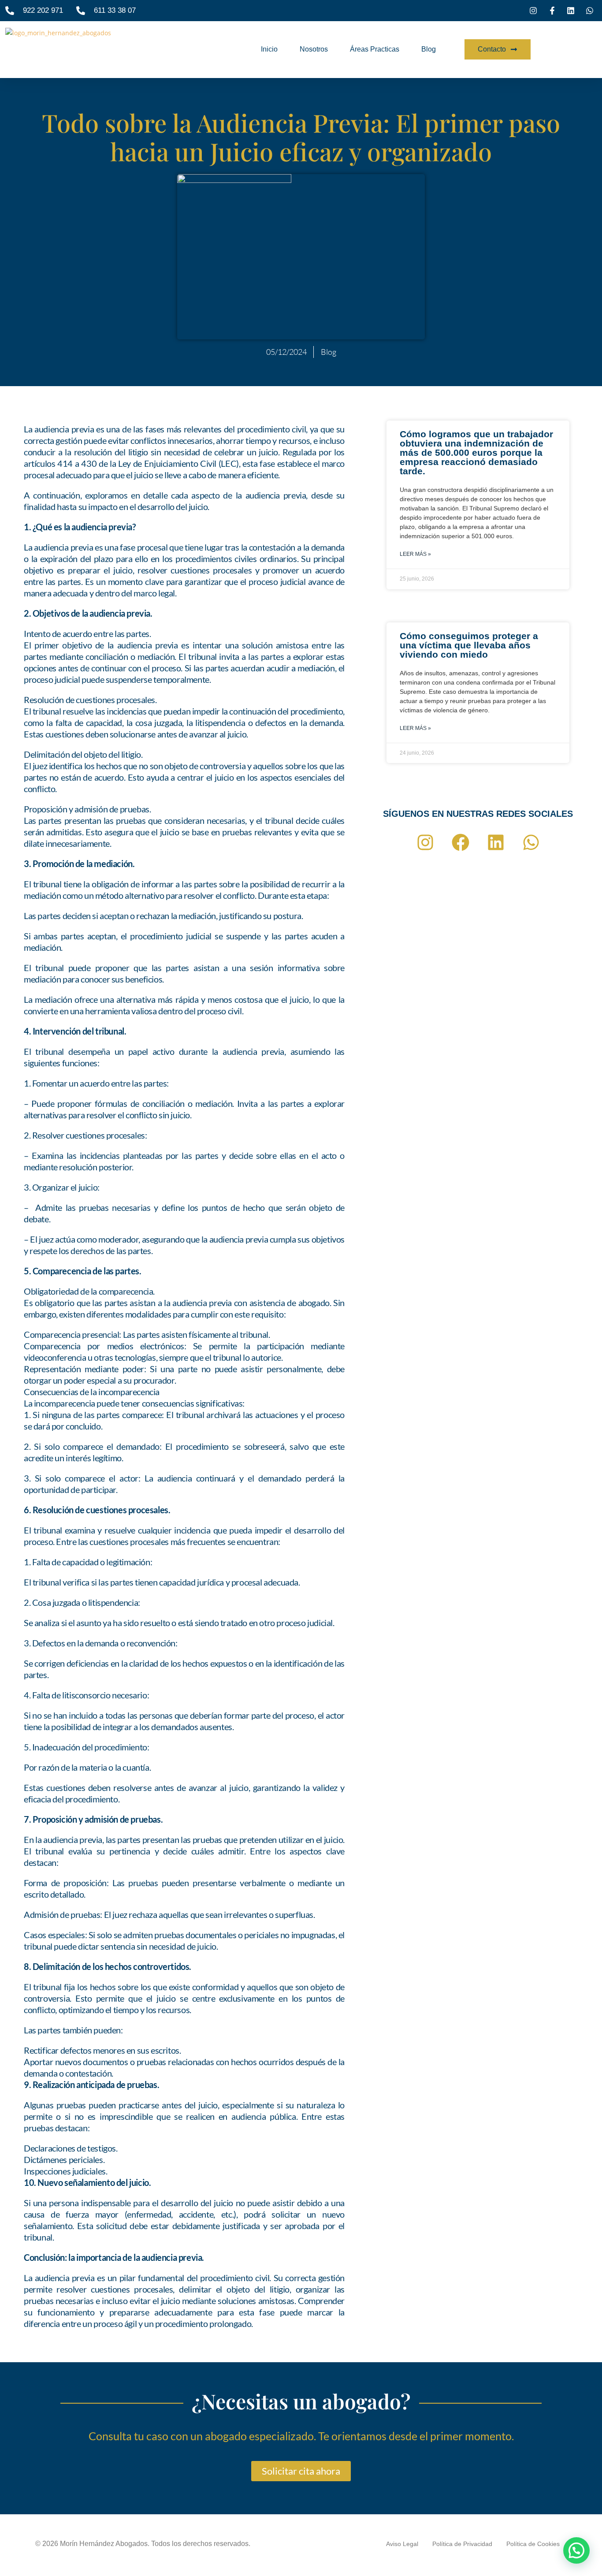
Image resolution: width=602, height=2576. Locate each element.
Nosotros (314, 49)
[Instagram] (425, 842)
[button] (576, 2550)
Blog (429, 49)
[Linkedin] (496, 842)
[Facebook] (461, 842)
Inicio (269, 49)
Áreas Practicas (375, 49)
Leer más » (415, 554)
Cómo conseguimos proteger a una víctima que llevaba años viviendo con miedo (469, 645)
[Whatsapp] (531, 842)
